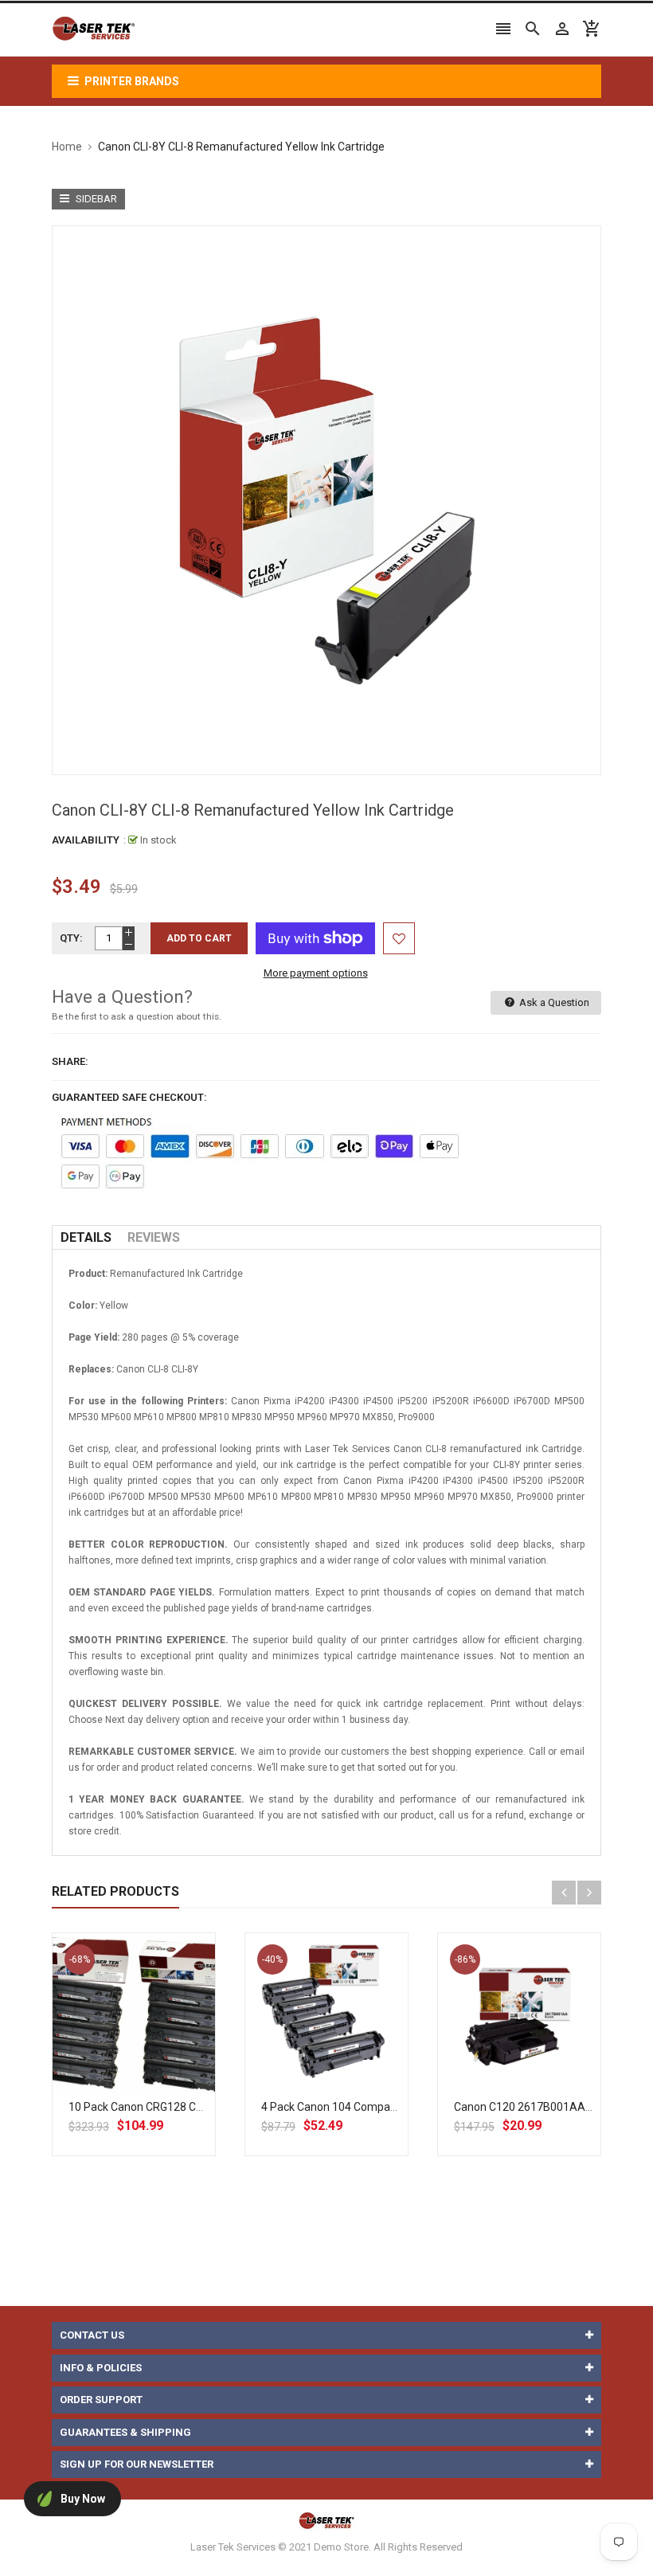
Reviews (154, 1237)
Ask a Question (553, 1002)
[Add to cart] (151, 2065)
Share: (70, 1061)
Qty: (71, 938)
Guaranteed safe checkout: (129, 1097)
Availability (86, 840)
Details (86, 1237)
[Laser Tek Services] (326, 2483)
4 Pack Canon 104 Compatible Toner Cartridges (380, 2107)
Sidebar (95, 199)
